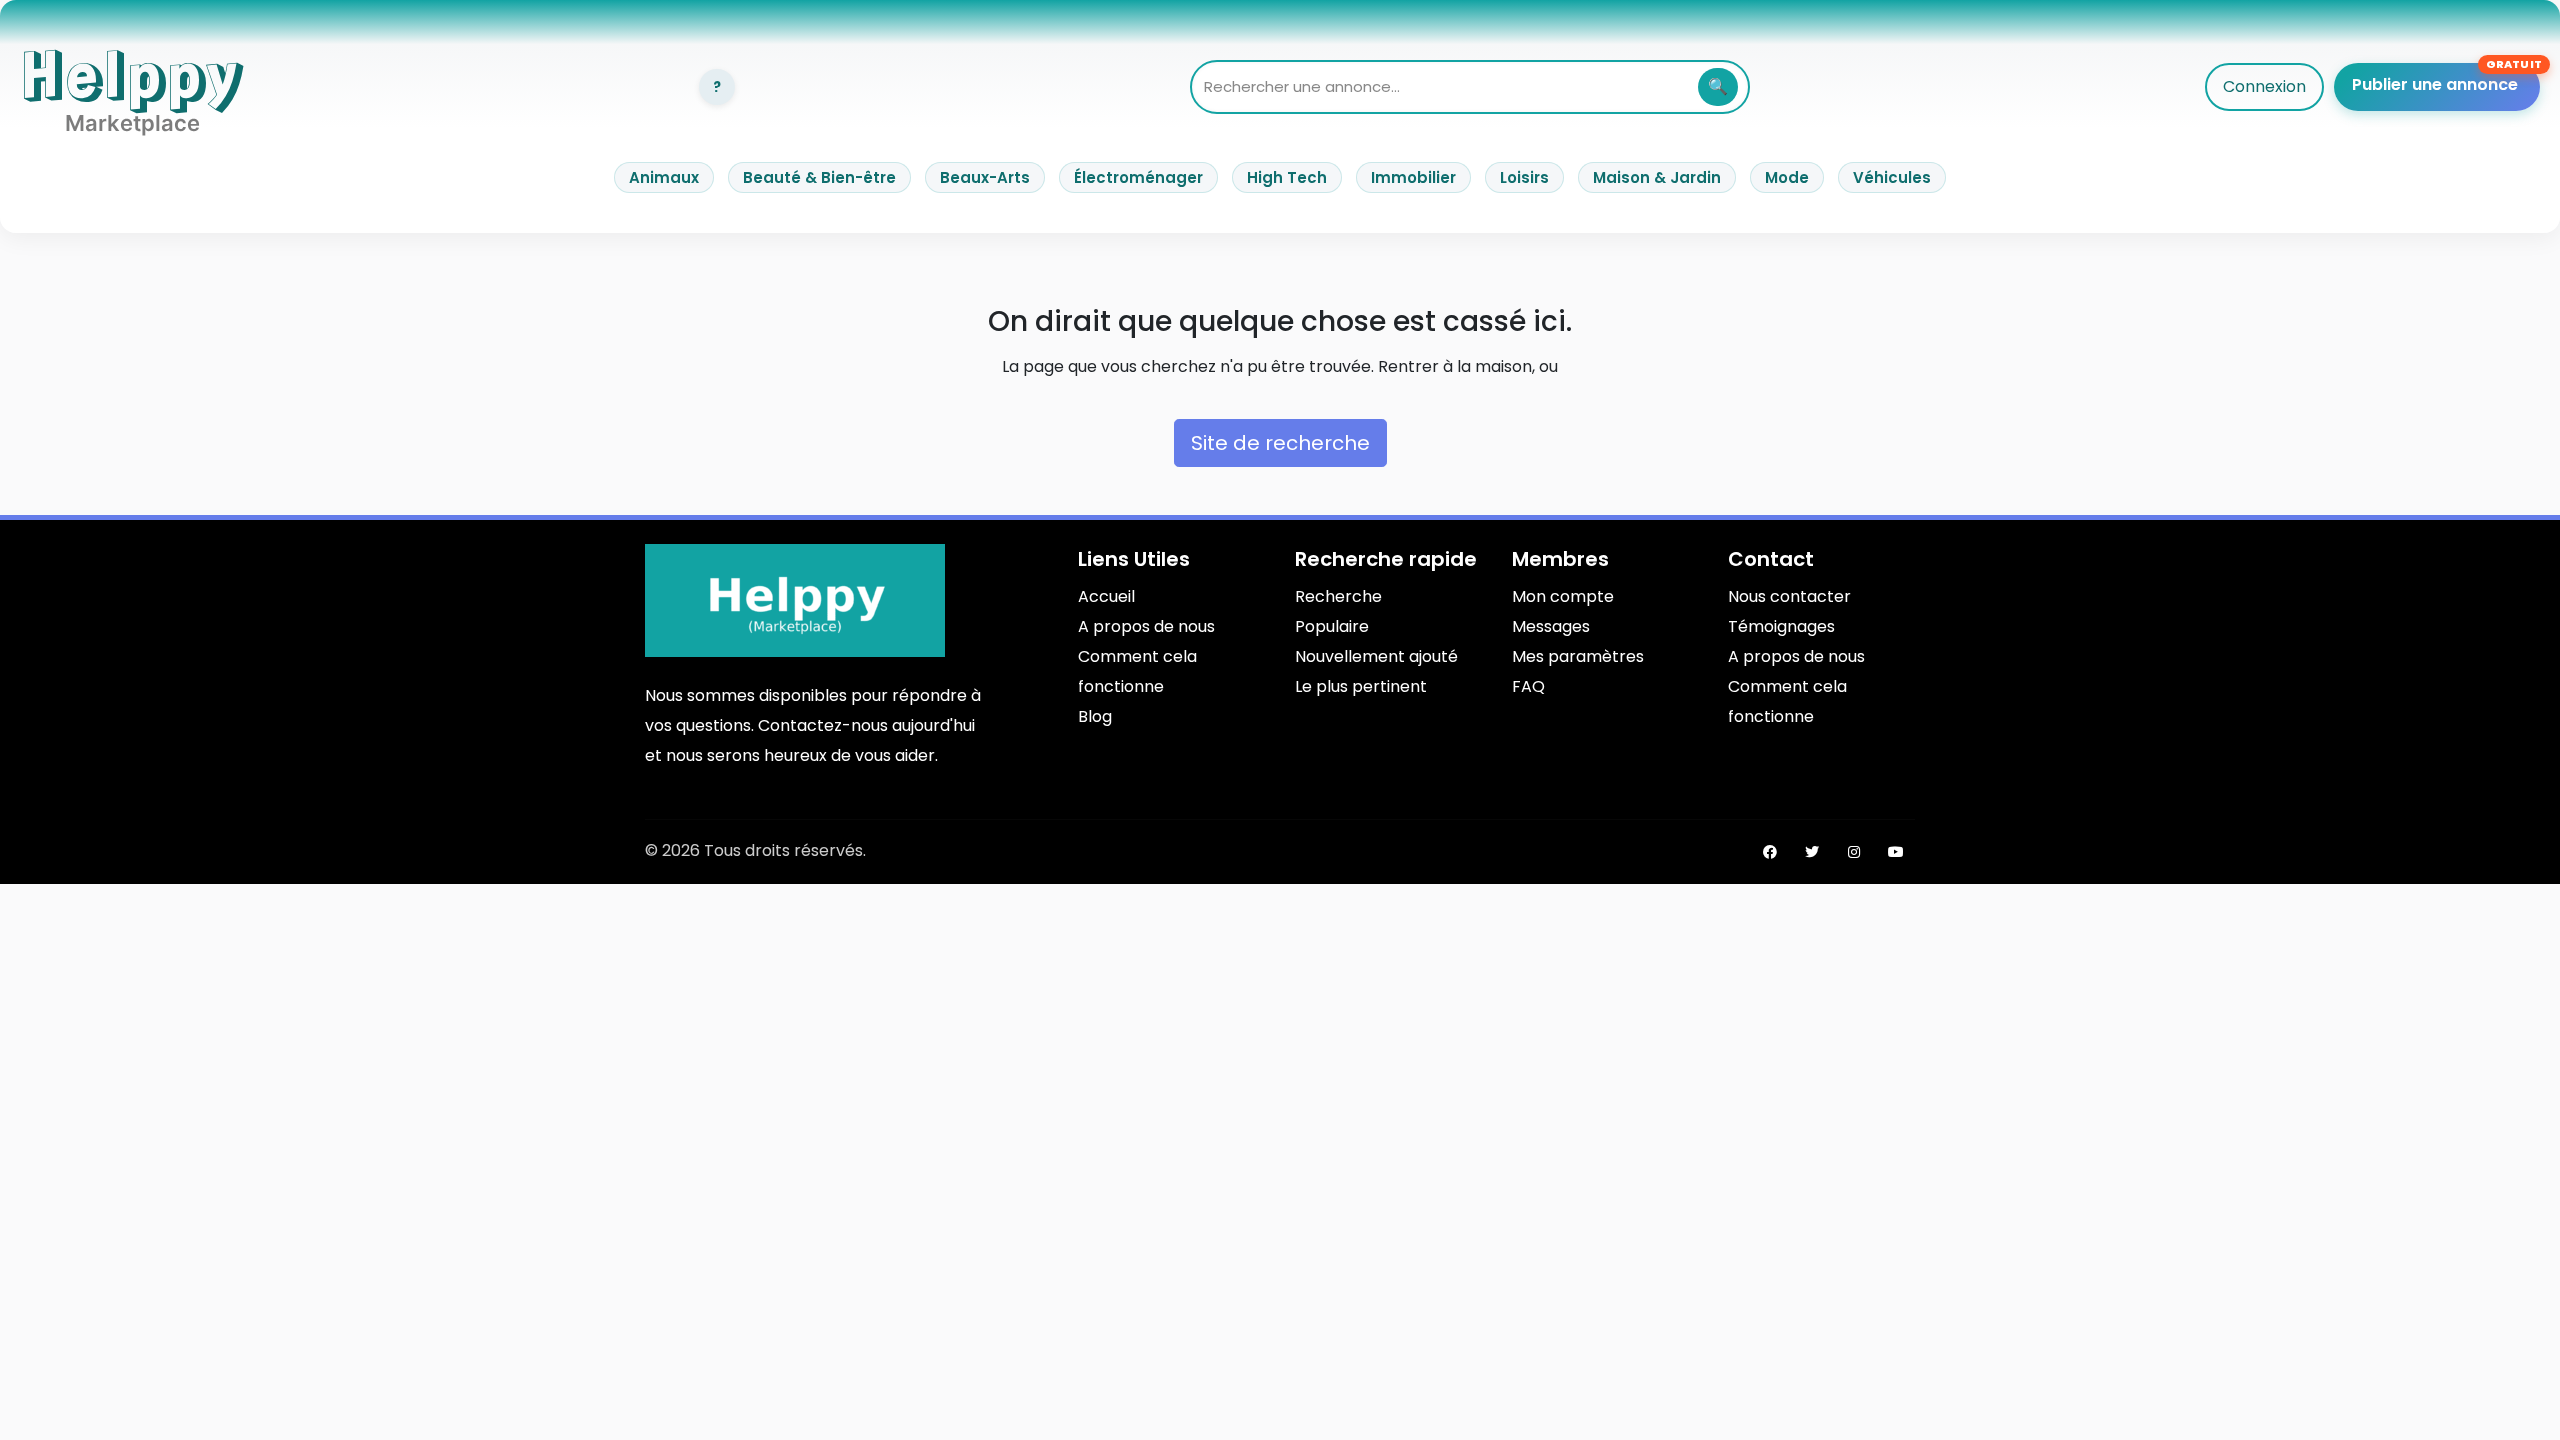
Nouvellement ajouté (1376, 656)
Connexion (2264, 86)
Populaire (1332, 626)
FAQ (1528, 686)
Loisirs (1524, 177)
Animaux (664, 177)
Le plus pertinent (1361, 686)
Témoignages (1781, 626)
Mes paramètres (1578, 656)
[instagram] (1854, 852)
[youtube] (1896, 852)
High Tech (1287, 177)
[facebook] (1770, 852)
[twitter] (1812, 852)
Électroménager (1138, 177)
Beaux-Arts (985, 177)
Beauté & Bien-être (819, 177)
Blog (1095, 716)
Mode (1787, 177)
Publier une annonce (2435, 84)
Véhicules (1892, 177)
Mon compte (1563, 596)
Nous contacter (1789, 596)
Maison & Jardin (1657, 177)
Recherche (1338, 596)
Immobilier (1413, 177)
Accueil (1106, 596)
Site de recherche (1280, 443)
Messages (1551, 626)
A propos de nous (1146, 626)
